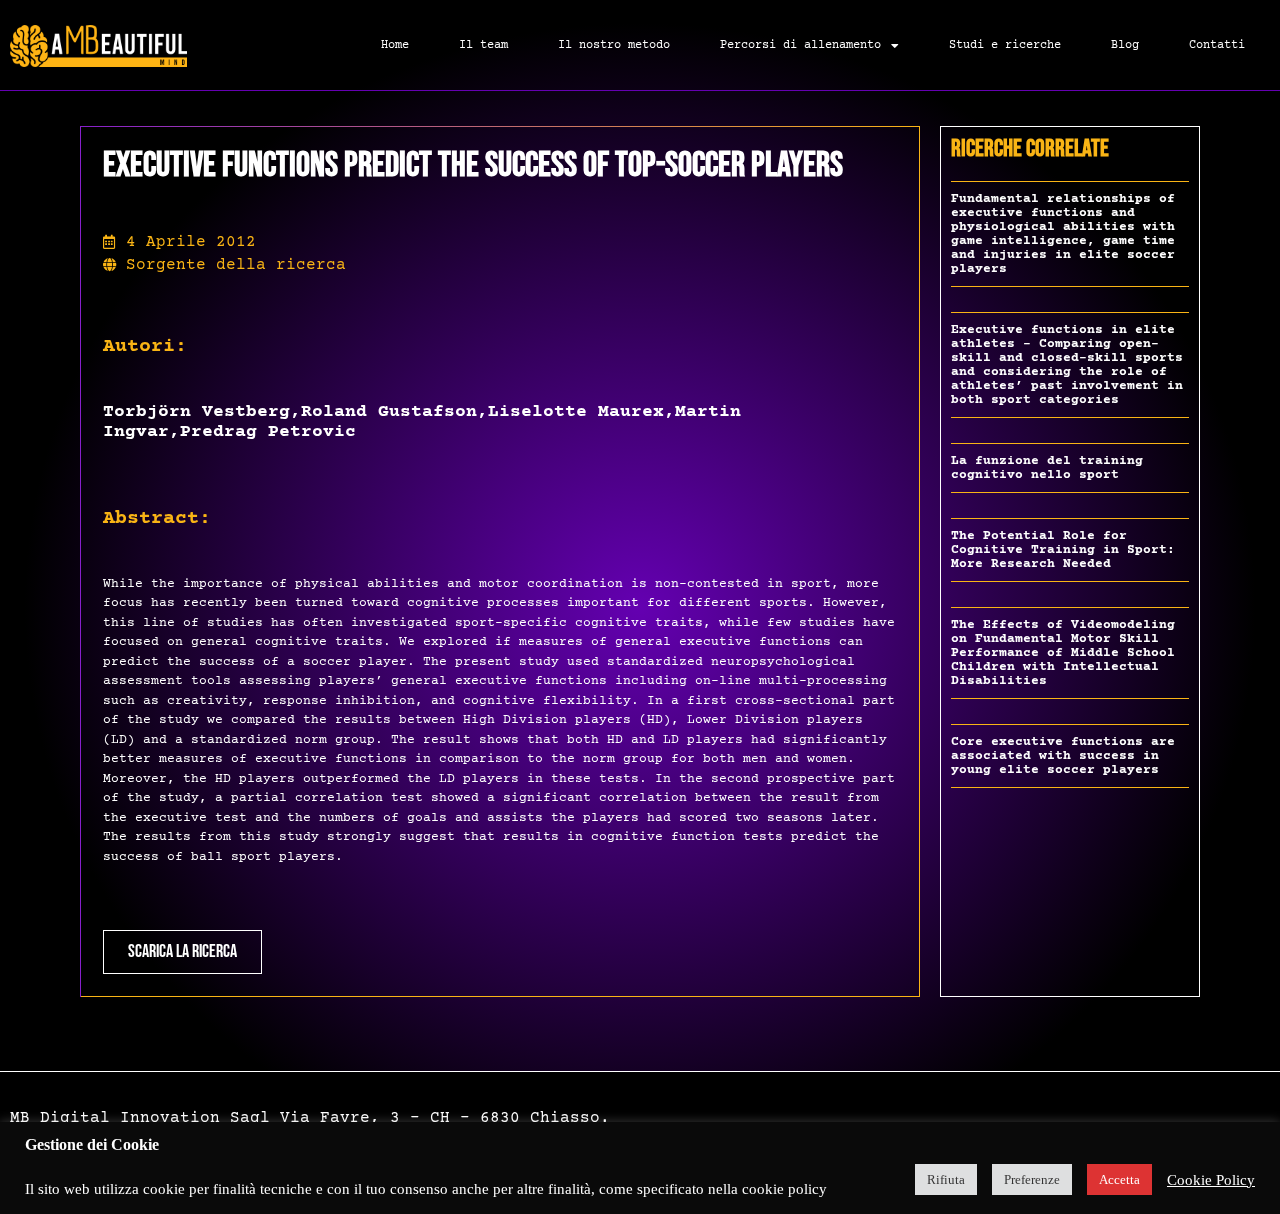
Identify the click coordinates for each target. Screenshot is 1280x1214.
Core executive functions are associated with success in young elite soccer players (1063, 756)
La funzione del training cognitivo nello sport (1047, 468)
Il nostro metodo (614, 45)
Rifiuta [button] (946, 1179)
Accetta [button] (1119, 1179)
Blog (1125, 45)
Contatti (1217, 45)
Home (395, 45)
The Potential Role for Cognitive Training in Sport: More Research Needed (1063, 550)
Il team (483, 45)
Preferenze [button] (1032, 1179)
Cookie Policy (1211, 1180)
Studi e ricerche (1005, 45)
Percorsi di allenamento (800, 45)
